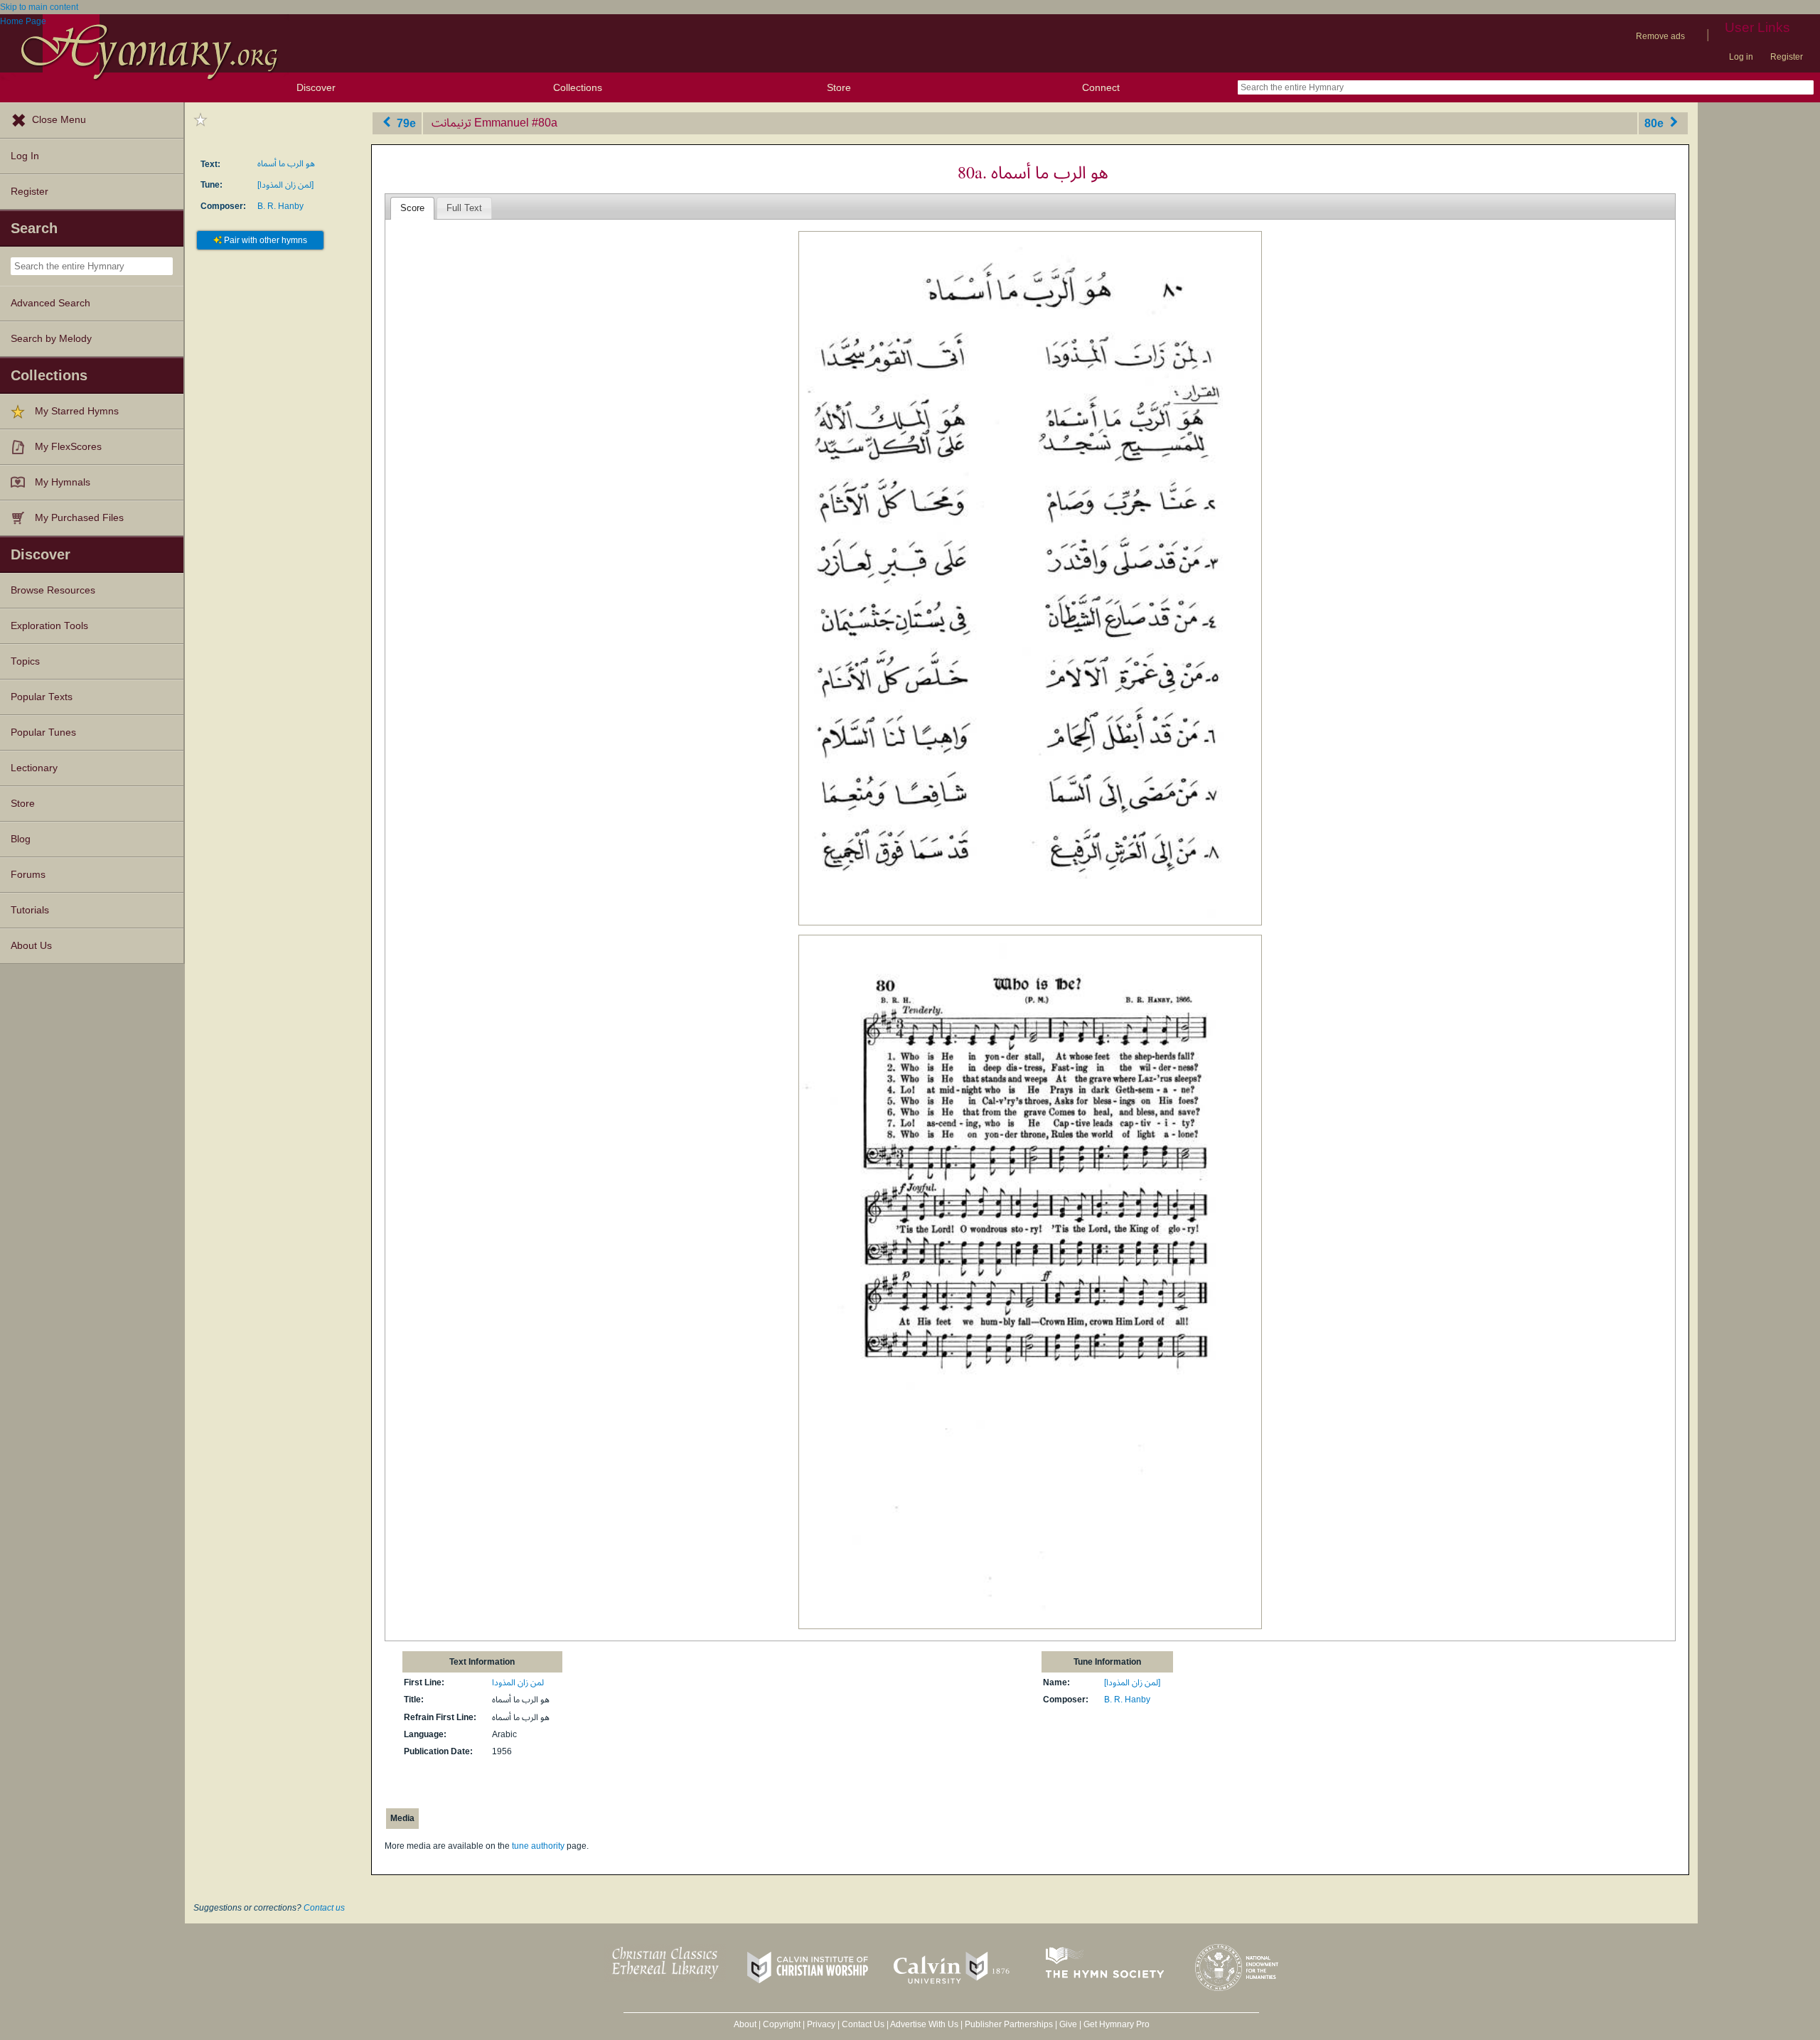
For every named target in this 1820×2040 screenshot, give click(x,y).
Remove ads (1660, 36)
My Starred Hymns (77, 411)
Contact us (324, 1908)
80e (1655, 123)
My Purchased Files (79, 518)
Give (1068, 2024)
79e (405, 123)
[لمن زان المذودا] (285, 185)
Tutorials (30, 910)
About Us (31, 946)
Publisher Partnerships (1009, 2024)
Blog (21, 839)
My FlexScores (68, 447)
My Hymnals (63, 482)
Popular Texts (42, 697)
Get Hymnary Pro (1117, 2024)
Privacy (821, 2024)
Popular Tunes (43, 732)
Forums (28, 875)
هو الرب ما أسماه (286, 163)
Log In (25, 156)
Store (839, 87)
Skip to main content (39, 7)
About (745, 2024)
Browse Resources (53, 590)
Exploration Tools (49, 626)
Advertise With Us (924, 2024)
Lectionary (34, 768)
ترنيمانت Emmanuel (480, 123)
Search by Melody (51, 339)
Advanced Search (50, 303)
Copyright (782, 2024)
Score (412, 208)
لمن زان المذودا (518, 1682)
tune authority (538, 1846)
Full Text (464, 208)
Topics (25, 661)
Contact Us (863, 2024)
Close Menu (59, 120)
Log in (1741, 57)
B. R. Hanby (280, 206)
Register (1787, 57)
